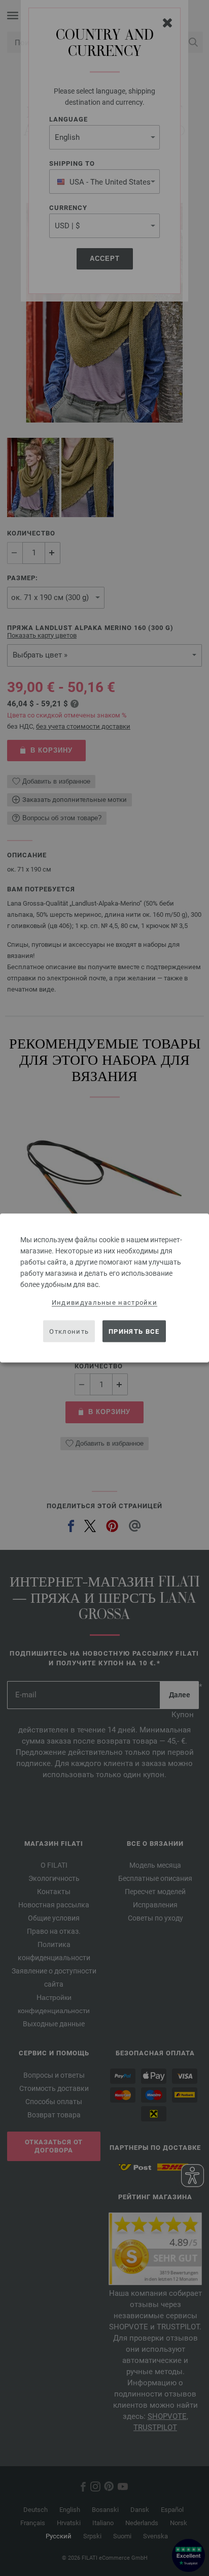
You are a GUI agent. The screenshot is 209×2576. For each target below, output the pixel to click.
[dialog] (104, 1288)
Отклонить (69, 1331)
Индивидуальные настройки (104, 1302)
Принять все (134, 1331)
